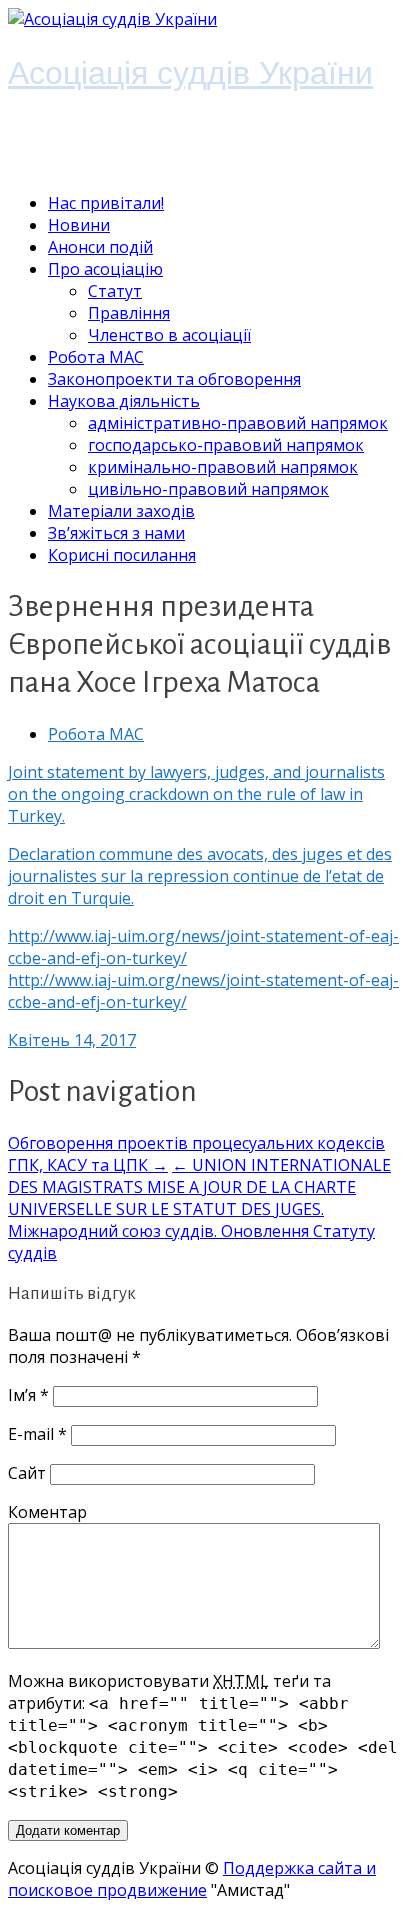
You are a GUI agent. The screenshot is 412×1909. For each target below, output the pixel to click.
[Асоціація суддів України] (112, 19)
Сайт (27, 1473)
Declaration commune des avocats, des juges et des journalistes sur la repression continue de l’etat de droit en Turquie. (200, 876)
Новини (79, 225)
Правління (129, 313)
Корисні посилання (122, 555)
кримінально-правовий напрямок (223, 467)
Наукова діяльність (124, 401)
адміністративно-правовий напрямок (238, 423)
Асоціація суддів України (190, 71)
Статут (115, 291)
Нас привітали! (106, 203)
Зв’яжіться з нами (116, 533)
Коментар (47, 1512)
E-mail (37, 1434)
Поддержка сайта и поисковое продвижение (192, 1879)
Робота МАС (96, 357)
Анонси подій (100, 247)
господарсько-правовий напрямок (226, 445)
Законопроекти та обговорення (174, 379)
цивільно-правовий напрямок (208, 489)
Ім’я (28, 1395)
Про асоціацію (105, 269)
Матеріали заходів (121, 511)
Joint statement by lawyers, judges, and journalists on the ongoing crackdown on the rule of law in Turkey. (196, 794)
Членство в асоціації (169, 335)
